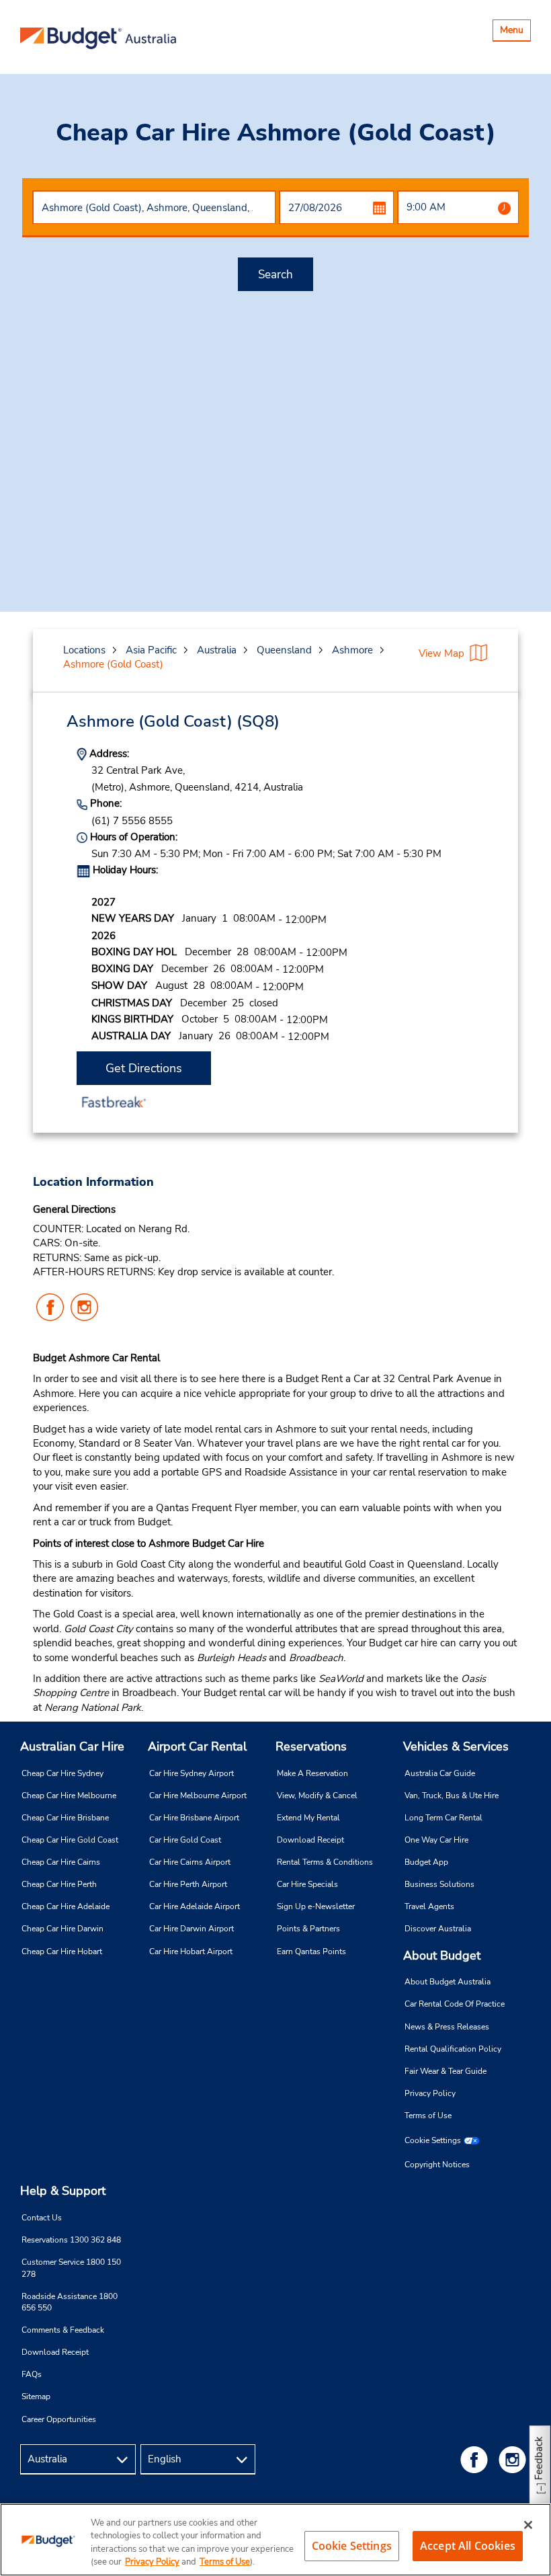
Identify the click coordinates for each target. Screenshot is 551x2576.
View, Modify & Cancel (317, 1796)
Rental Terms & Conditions (325, 1862)
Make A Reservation (312, 1773)
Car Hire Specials (307, 1884)
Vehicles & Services (456, 1746)
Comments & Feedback (63, 2330)
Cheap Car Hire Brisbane (65, 1818)
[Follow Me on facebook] (476, 2459)
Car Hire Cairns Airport (190, 1862)
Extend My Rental (308, 1818)
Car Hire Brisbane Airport (194, 1818)
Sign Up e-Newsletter (316, 1906)
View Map (441, 653)
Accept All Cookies (468, 2546)
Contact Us (42, 2218)
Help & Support (63, 2191)
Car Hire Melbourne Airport (198, 1796)
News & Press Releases (447, 2027)
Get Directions (144, 1068)
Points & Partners (308, 1929)
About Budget (442, 1956)
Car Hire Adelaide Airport (195, 1906)
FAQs (32, 2374)
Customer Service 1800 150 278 (71, 2268)
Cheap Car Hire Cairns (61, 1862)
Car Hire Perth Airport (188, 1884)
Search (275, 275)
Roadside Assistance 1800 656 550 (70, 2302)
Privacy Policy (430, 2093)
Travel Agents (429, 1906)
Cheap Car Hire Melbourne (69, 1796)
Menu (515, 32)
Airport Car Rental (197, 1746)
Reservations (311, 1746)
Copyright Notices (437, 2165)
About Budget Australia (448, 1982)
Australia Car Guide (440, 1773)
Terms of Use (428, 2116)
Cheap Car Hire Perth (59, 1884)
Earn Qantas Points (311, 1951)
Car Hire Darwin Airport (192, 1929)
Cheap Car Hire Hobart (62, 1951)
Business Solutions (439, 1884)
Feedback (539, 2458)
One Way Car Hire (436, 1840)
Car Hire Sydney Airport (192, 1773)
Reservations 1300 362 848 (71, 2240)
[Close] (528, 2525)
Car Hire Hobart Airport (191, 1951)
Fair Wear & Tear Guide (446, 2071)
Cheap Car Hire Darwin (62, 1929)
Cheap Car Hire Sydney (62, 1773)
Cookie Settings (433, 2140)
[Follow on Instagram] (515, 2459)
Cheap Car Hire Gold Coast (70, 1840)
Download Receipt (310, 1840)
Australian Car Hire (72, 1746)
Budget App (426, 1862)
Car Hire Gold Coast (185, 1840)
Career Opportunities (59, 2419)
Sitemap (36, 2397)
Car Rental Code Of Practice (455, 2004)
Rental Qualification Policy (453, 2049)
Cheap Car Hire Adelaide (66, 1906)
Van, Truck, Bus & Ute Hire (452, 1796)
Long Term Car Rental (443, 1818)
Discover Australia (438, 1929)
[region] (275, 2540)
